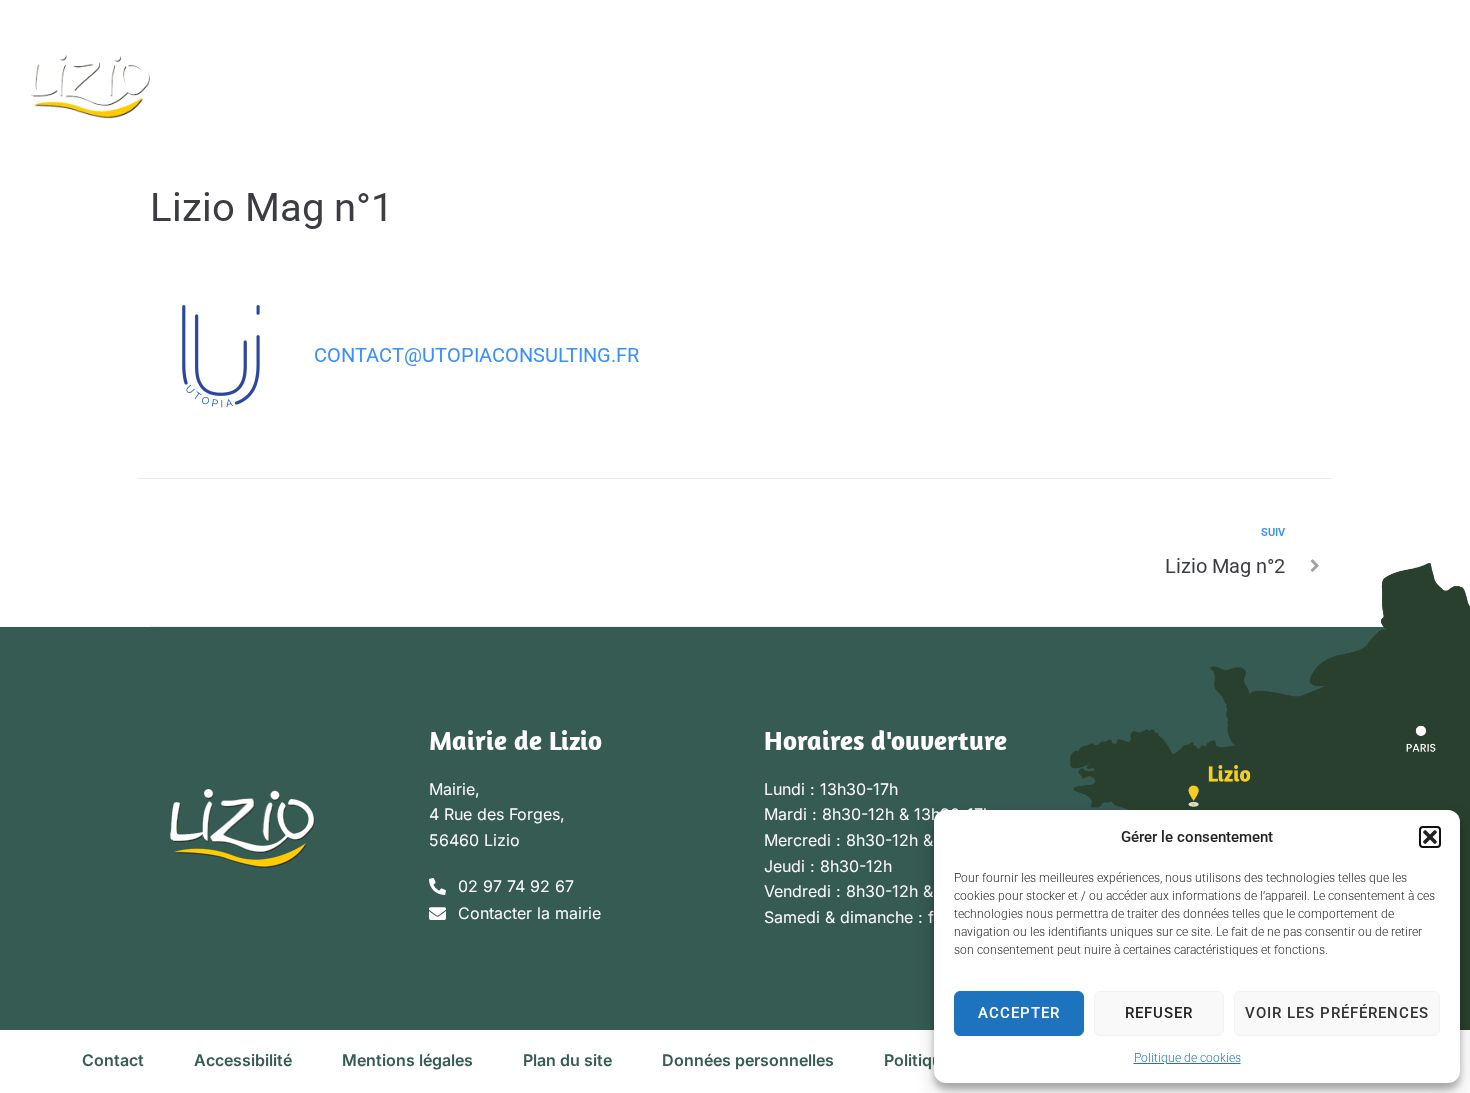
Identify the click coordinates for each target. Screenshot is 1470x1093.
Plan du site (567, 1060)
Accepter (1019, 1013)
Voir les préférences (1337, 1013)
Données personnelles (748, 1060)
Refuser (1159, 1013)
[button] (1430, 837)
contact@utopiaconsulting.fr (476, 355)
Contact (113, 1060)
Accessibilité (243, 1060)
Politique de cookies (1187, 1058)
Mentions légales (407, 1060)
